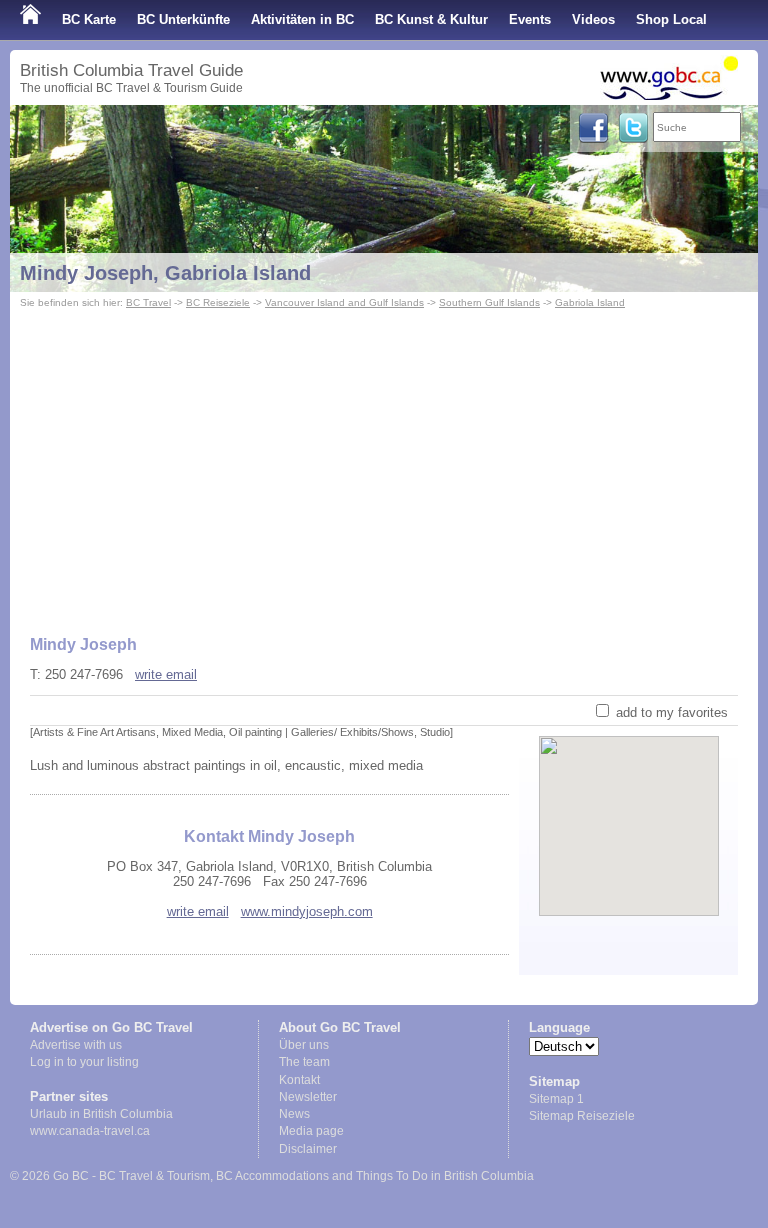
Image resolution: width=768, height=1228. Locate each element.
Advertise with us (76, 1045)
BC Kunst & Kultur (431, 19)
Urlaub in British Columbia (101, 1114)
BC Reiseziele (218, 302)
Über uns (304, 1045)
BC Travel (148, 302)
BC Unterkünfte (183, 19)
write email (166, 674)
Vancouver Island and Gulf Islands (344, 302)
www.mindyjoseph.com (307, 911)
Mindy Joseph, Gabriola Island (165, 273)
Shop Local (671, 19)
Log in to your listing (84, 1062)
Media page (311, 1131)
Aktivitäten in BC (302, 19)
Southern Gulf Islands (489, 302)
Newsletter (308, 1097)
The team (304, 1062)
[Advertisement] (384, 463)
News (294, 1114)
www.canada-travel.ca (90, 1131)
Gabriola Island (590, 302)
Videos (593, 19)
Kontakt (299, 1080)
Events (530, 19)
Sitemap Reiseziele (582, 1116)
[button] (629, 809)
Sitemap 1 (556, 1099)
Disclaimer (308, 1149)
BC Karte (89, 19)
